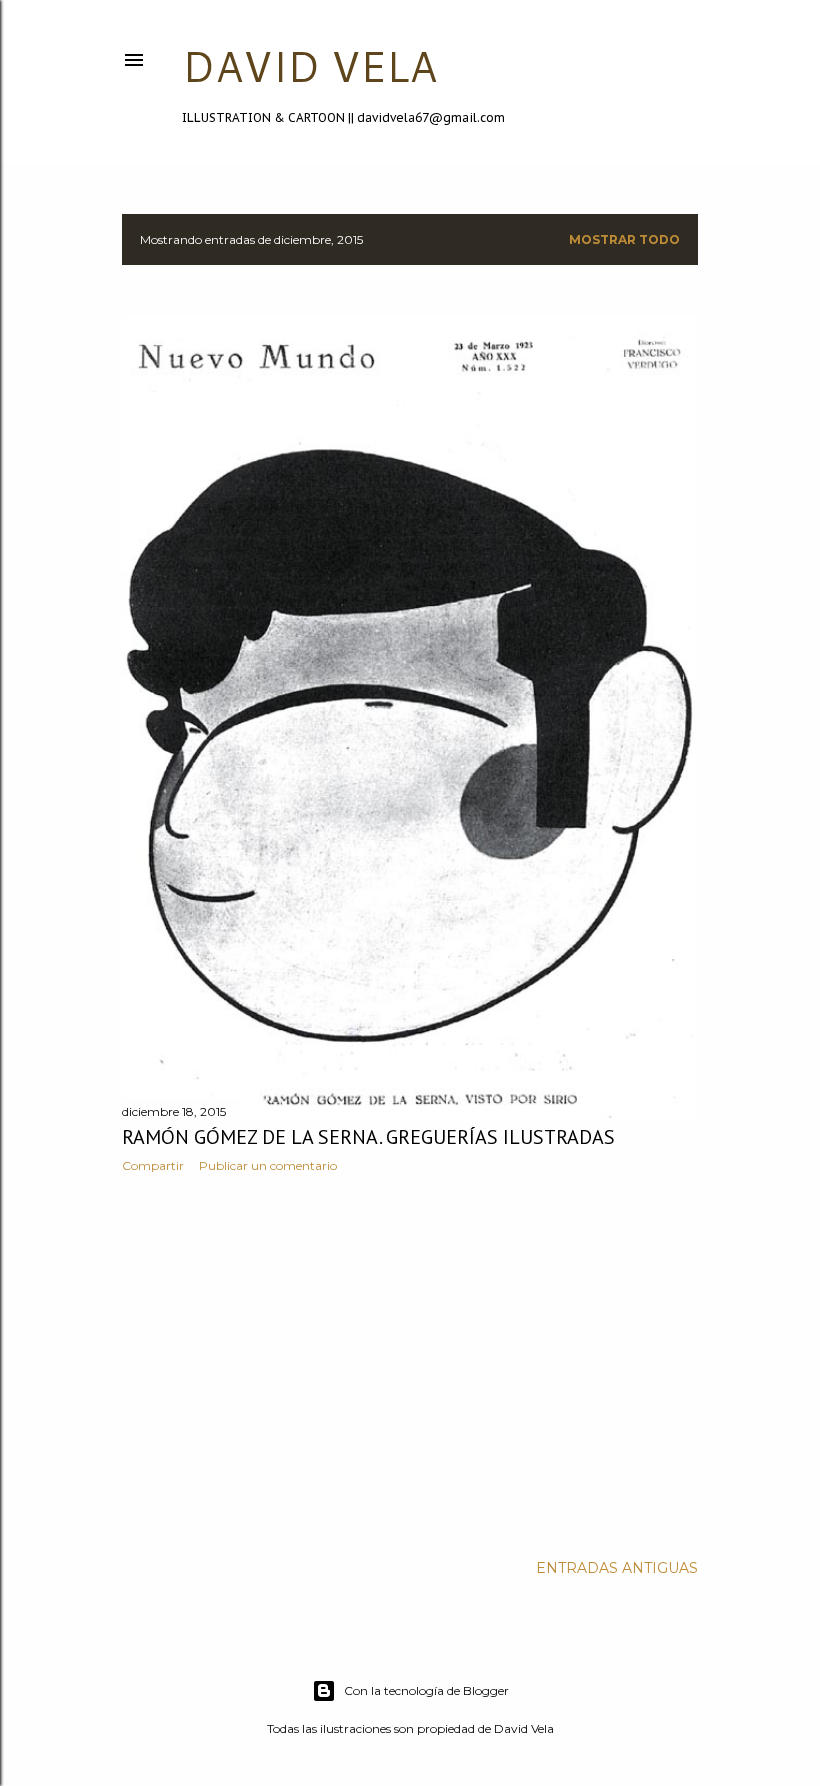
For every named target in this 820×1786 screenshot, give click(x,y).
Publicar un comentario (268, 1165)
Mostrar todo (624, 239)
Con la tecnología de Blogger (426, 1690)
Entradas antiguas (617, 1568)
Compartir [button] (153, 1165)
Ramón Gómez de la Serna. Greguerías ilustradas (368, 1137)
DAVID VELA (309, 66)
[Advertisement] (410, 1363)
